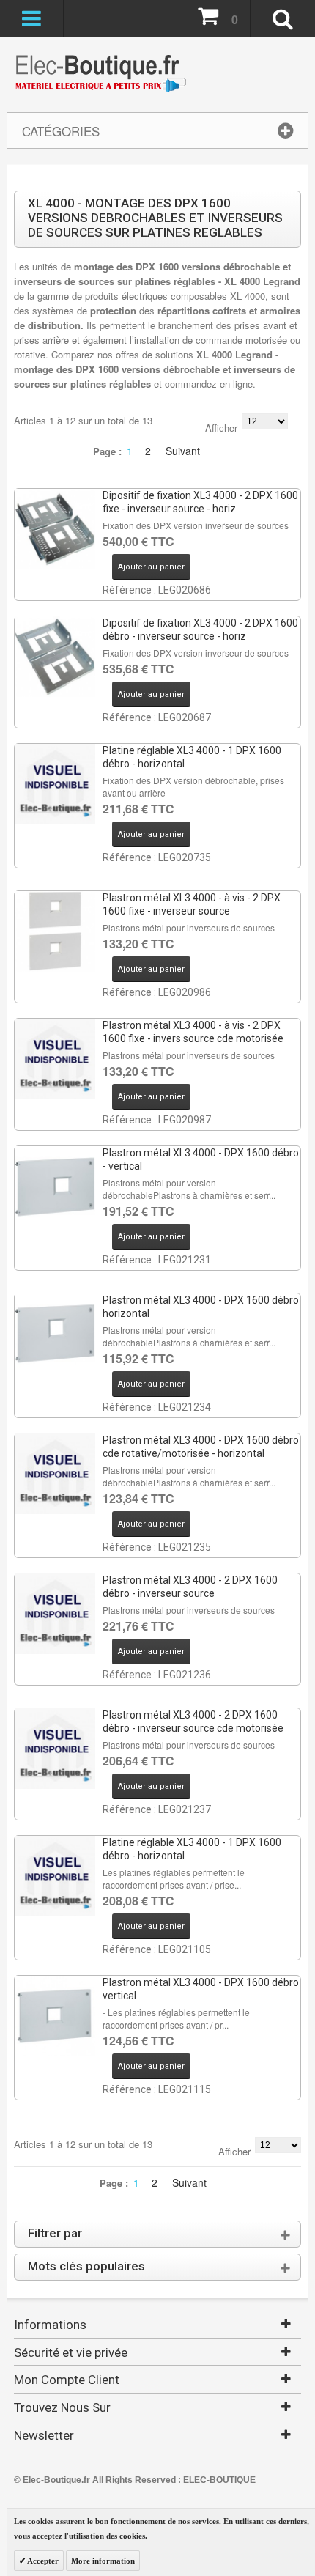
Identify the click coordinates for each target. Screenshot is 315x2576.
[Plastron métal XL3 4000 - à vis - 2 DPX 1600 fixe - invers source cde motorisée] (55, 1059)
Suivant (183, 451)
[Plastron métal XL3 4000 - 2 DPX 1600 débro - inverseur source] (55, 1614)
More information (103, 2561)
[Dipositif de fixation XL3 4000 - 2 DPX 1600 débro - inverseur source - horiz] (55, 657)
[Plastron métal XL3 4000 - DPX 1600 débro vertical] (55, 2016)
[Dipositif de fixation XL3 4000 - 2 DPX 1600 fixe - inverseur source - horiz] (55, 529)
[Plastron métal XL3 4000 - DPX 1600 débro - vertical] (55, 1186)
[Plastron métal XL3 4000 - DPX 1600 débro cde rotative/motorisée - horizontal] (55, 1474)
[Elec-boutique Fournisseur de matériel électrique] (100, 74)
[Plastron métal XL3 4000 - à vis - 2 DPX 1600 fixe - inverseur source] (55, 931)
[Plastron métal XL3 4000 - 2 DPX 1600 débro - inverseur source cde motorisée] (55, 1749)
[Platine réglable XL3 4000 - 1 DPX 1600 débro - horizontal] (55, 784)
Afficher (221, 428)
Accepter (42, 2561)
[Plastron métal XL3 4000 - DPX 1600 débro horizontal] (55, 1334)
